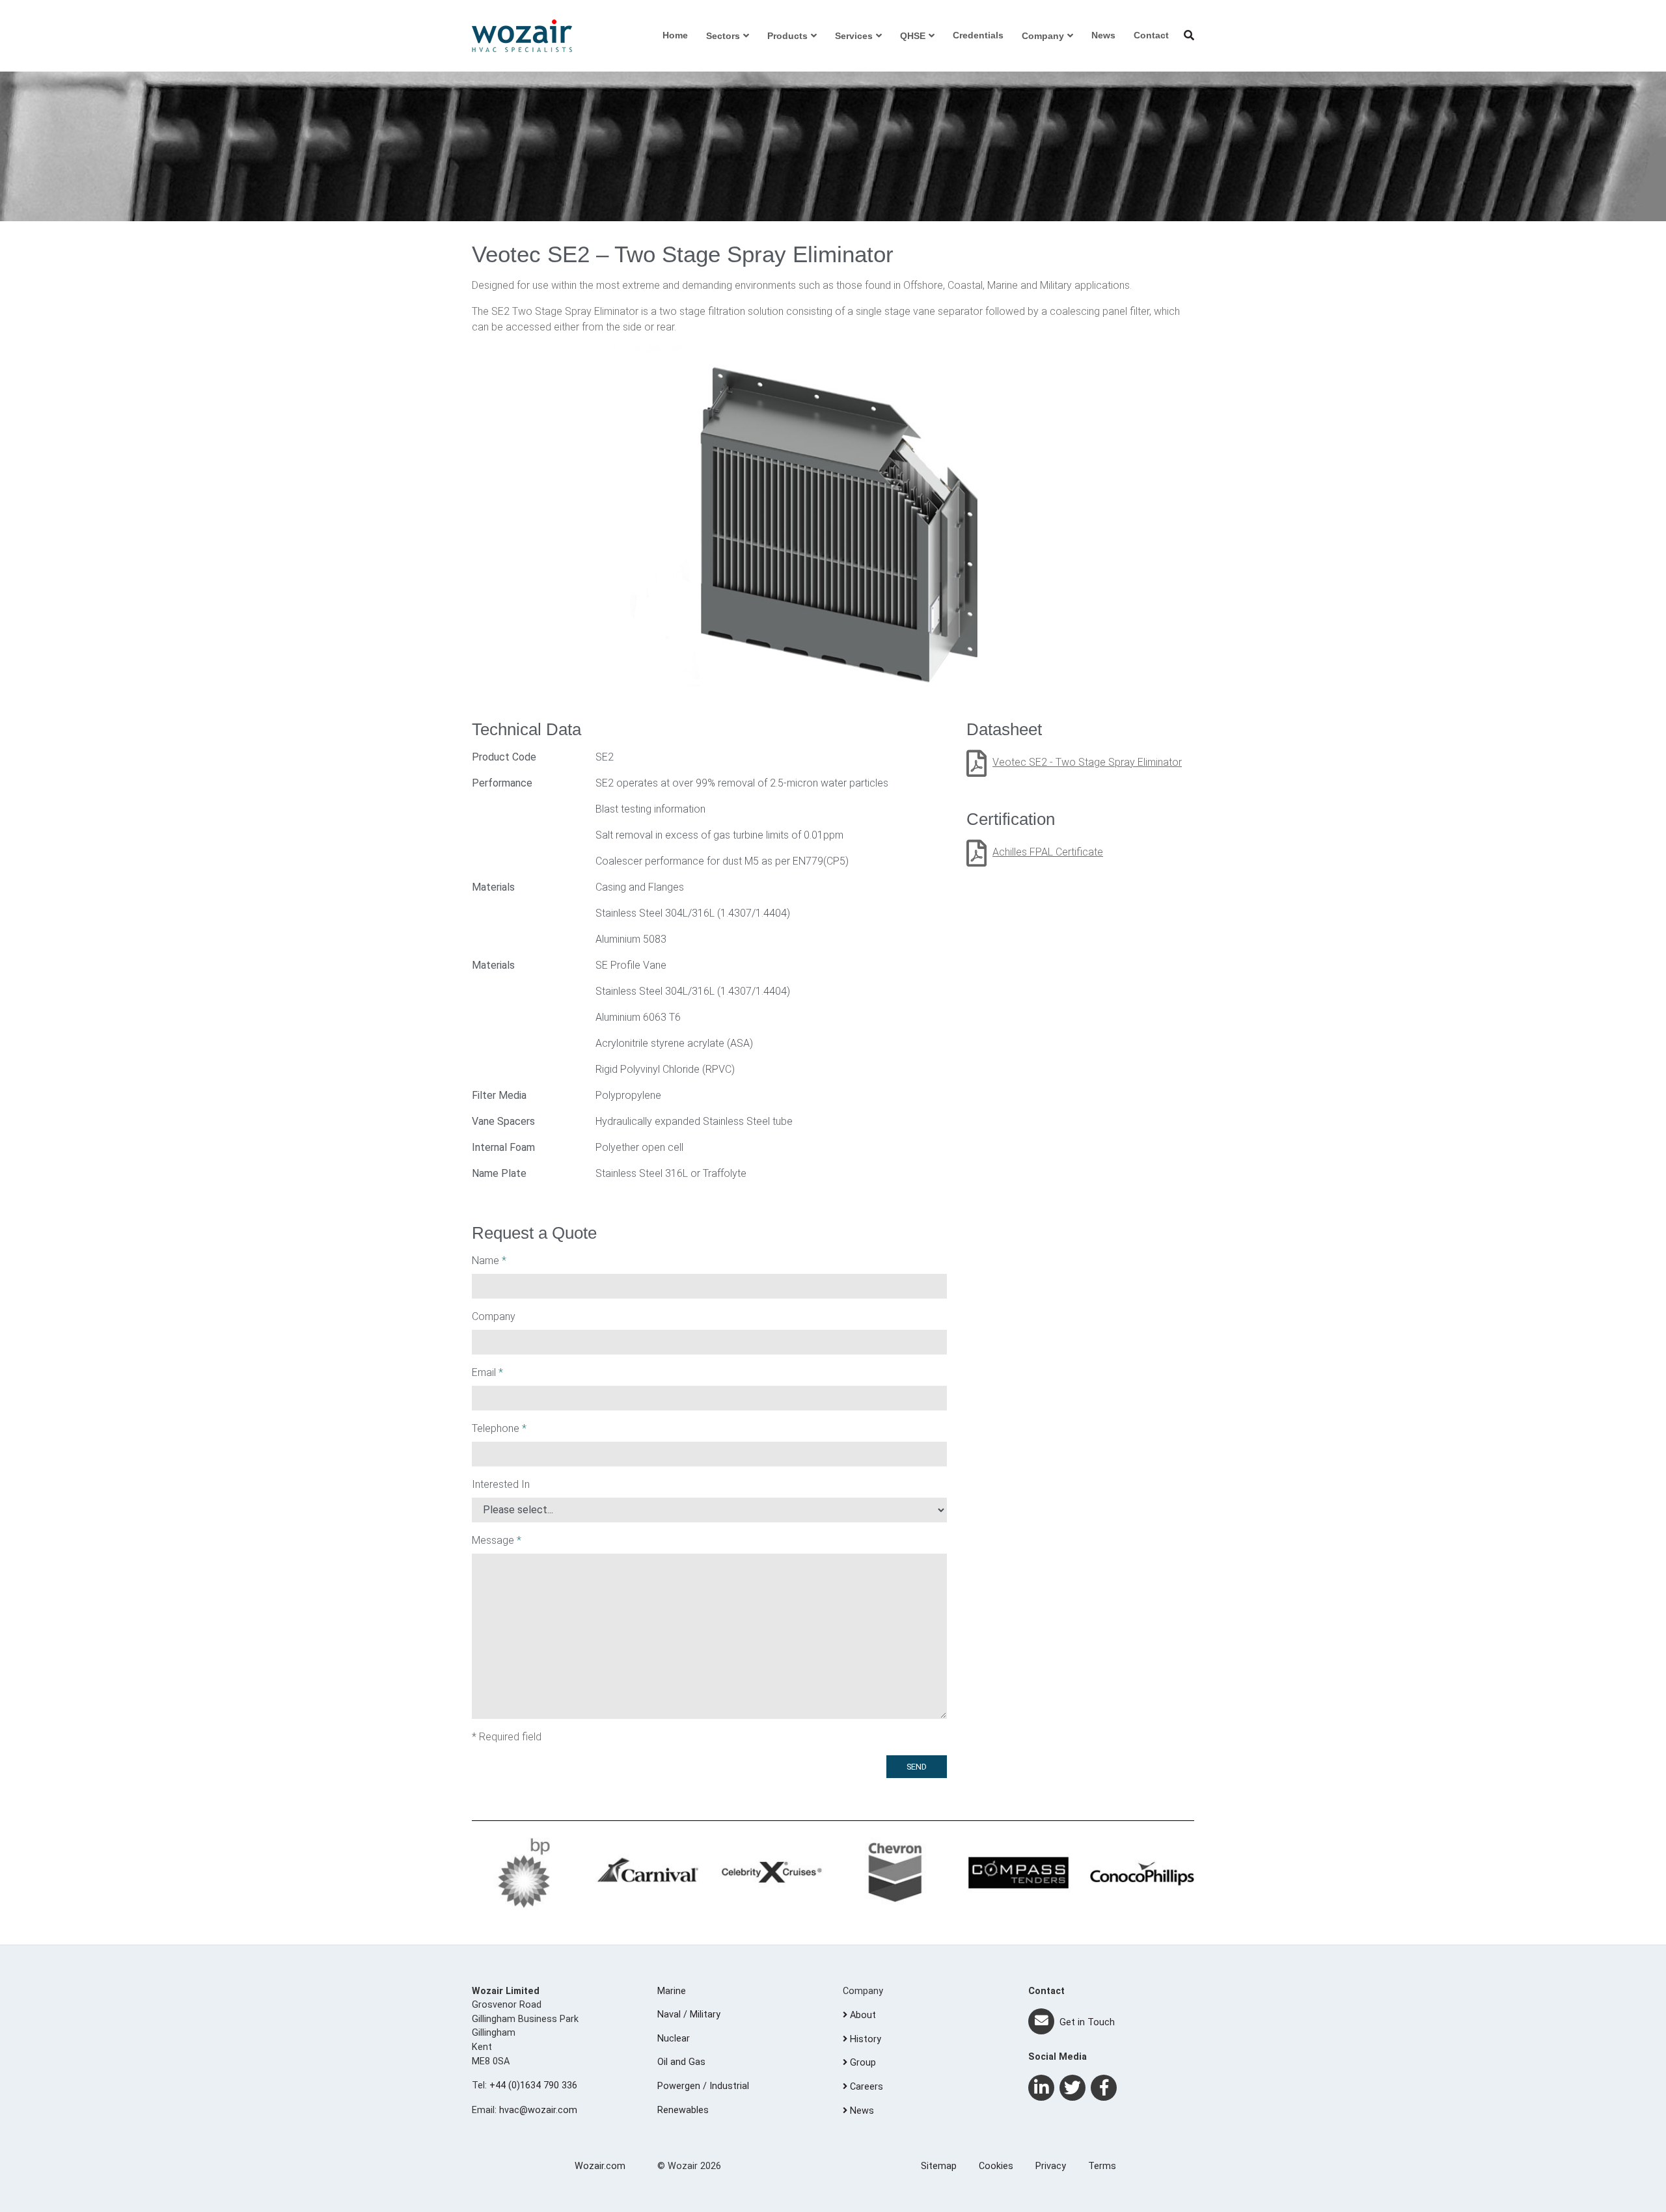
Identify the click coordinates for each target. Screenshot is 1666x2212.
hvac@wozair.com (538, 2110)
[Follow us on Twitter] (1072, 2088)
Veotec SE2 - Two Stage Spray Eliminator (1087, 762)
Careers (865, 2087)
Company (1043, 36)
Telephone (499, 1428)
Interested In (501, 1484)
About (862, 2015)
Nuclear (674, 2039)
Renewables (683, 2110)
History (864, 2039)
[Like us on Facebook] (1104, 2088)
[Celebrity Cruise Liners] (771, 1873)
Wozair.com (600, 2166)
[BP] (524, 1873)
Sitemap (939, 2166)
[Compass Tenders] (1018, 1873)
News (1103, 35)
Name (489, 1261)
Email (487, 1372)
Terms (1102, 2166)
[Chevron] (895, 1873)
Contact (1151, 35)
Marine (672, 1991)
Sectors (723, 36)
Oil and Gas (681, 2062)
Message (497, 1540)
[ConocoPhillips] (1142, 1873)
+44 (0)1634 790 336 (533, 2085)
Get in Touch (1086, 2022)
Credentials (978, 35)
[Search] (1189, 35)
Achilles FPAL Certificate (1048, 852)
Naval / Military (689, 2015)
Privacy (1051, 2166)
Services (854, 36)
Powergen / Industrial (703, 2086)
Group (862, 2063)
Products (787, 36)
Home (675, 35)
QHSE (913, 36)
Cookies (996, 2166)
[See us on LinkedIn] (1041, 2088)
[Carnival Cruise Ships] (648, 1873)
